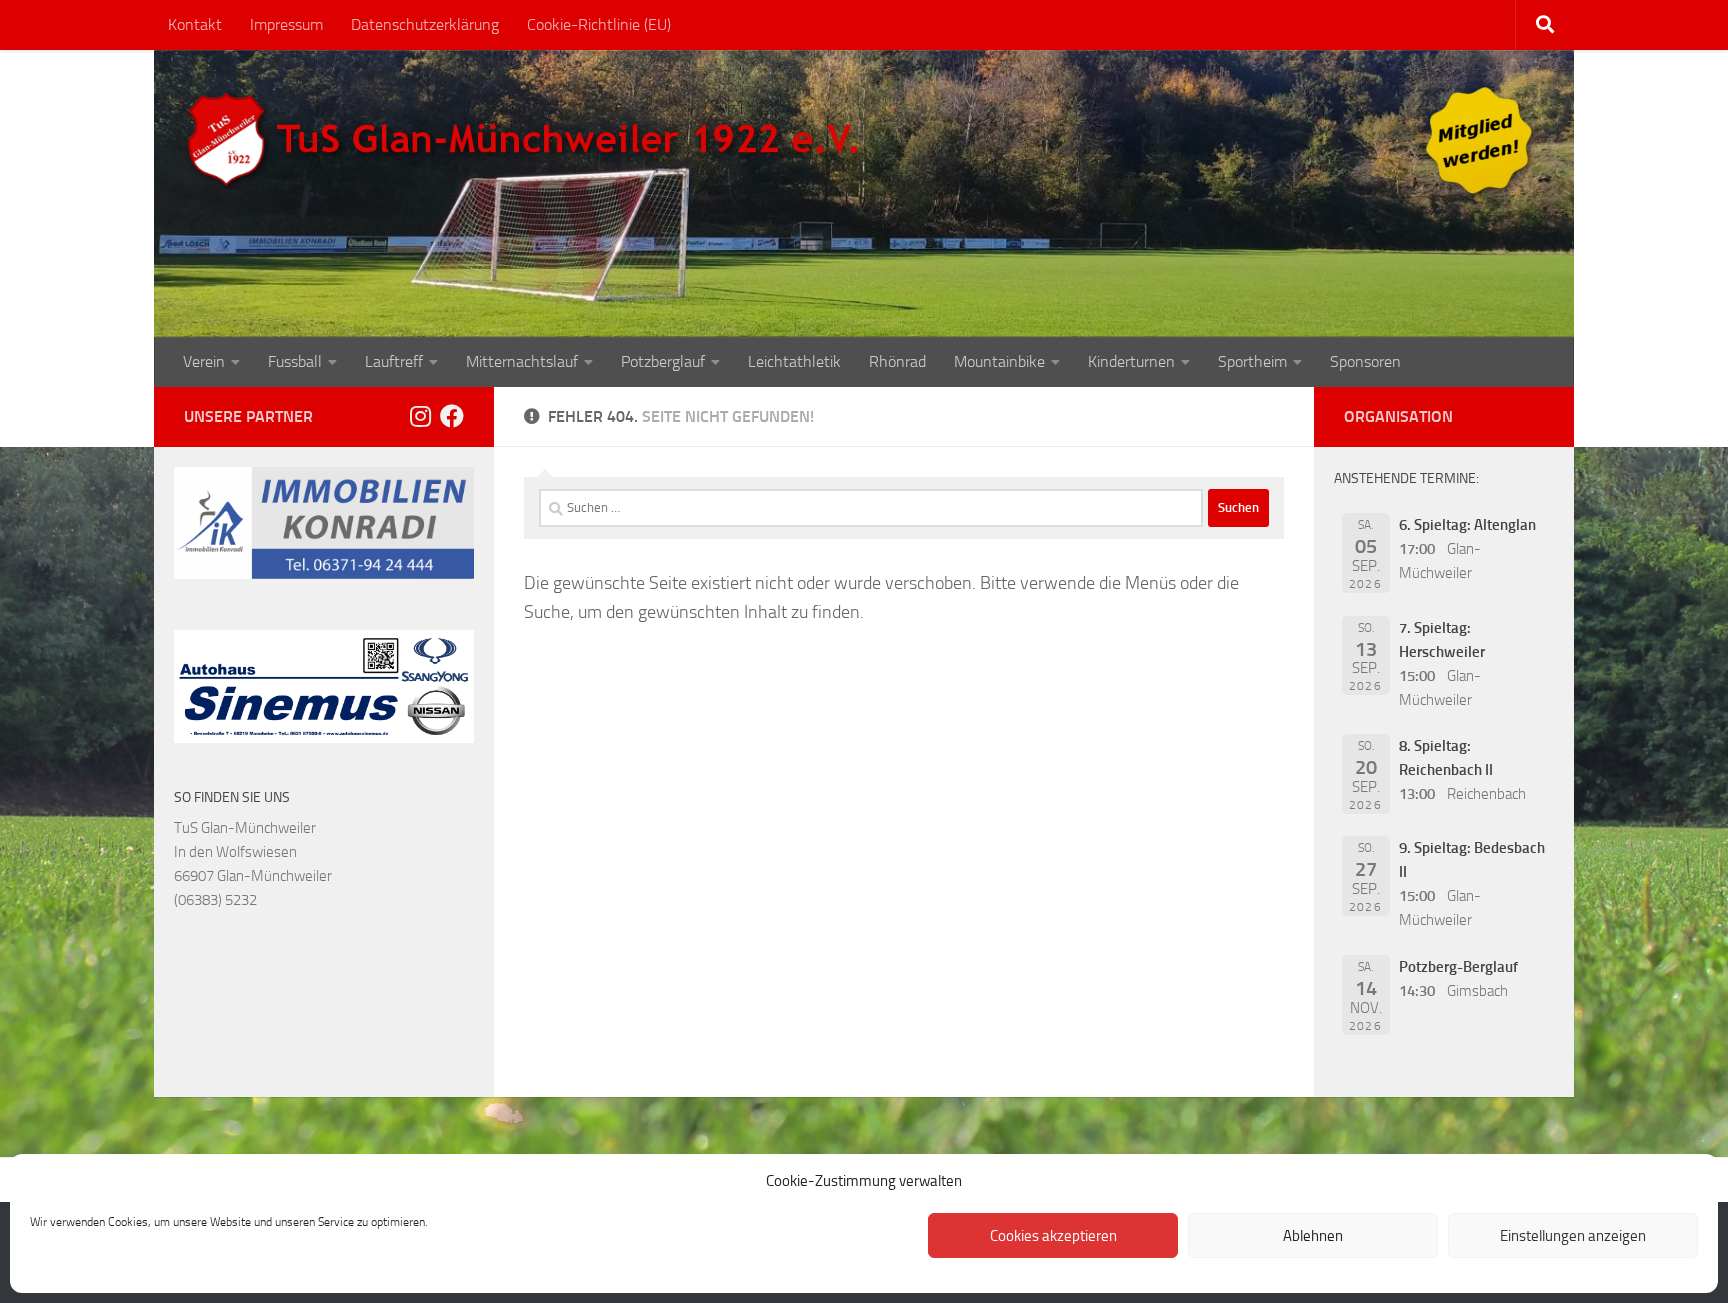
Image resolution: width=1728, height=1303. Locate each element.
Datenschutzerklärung (425, 24)
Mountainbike (999, 361)
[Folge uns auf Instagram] (420, 416)
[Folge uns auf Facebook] (452, 416)
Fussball (295, 361)
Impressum (286, 24)
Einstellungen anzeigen (1573, 1236)
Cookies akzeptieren (1053, 1236)
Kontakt (195, 24)
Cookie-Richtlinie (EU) (599, 24)
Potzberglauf (663, 361)
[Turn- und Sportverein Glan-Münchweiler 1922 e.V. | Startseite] (528, 140)
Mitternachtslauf (522, 361)
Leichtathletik (794, 361)
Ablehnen (1313, 1236)
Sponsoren (1365, 361)
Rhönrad (897, 361)
